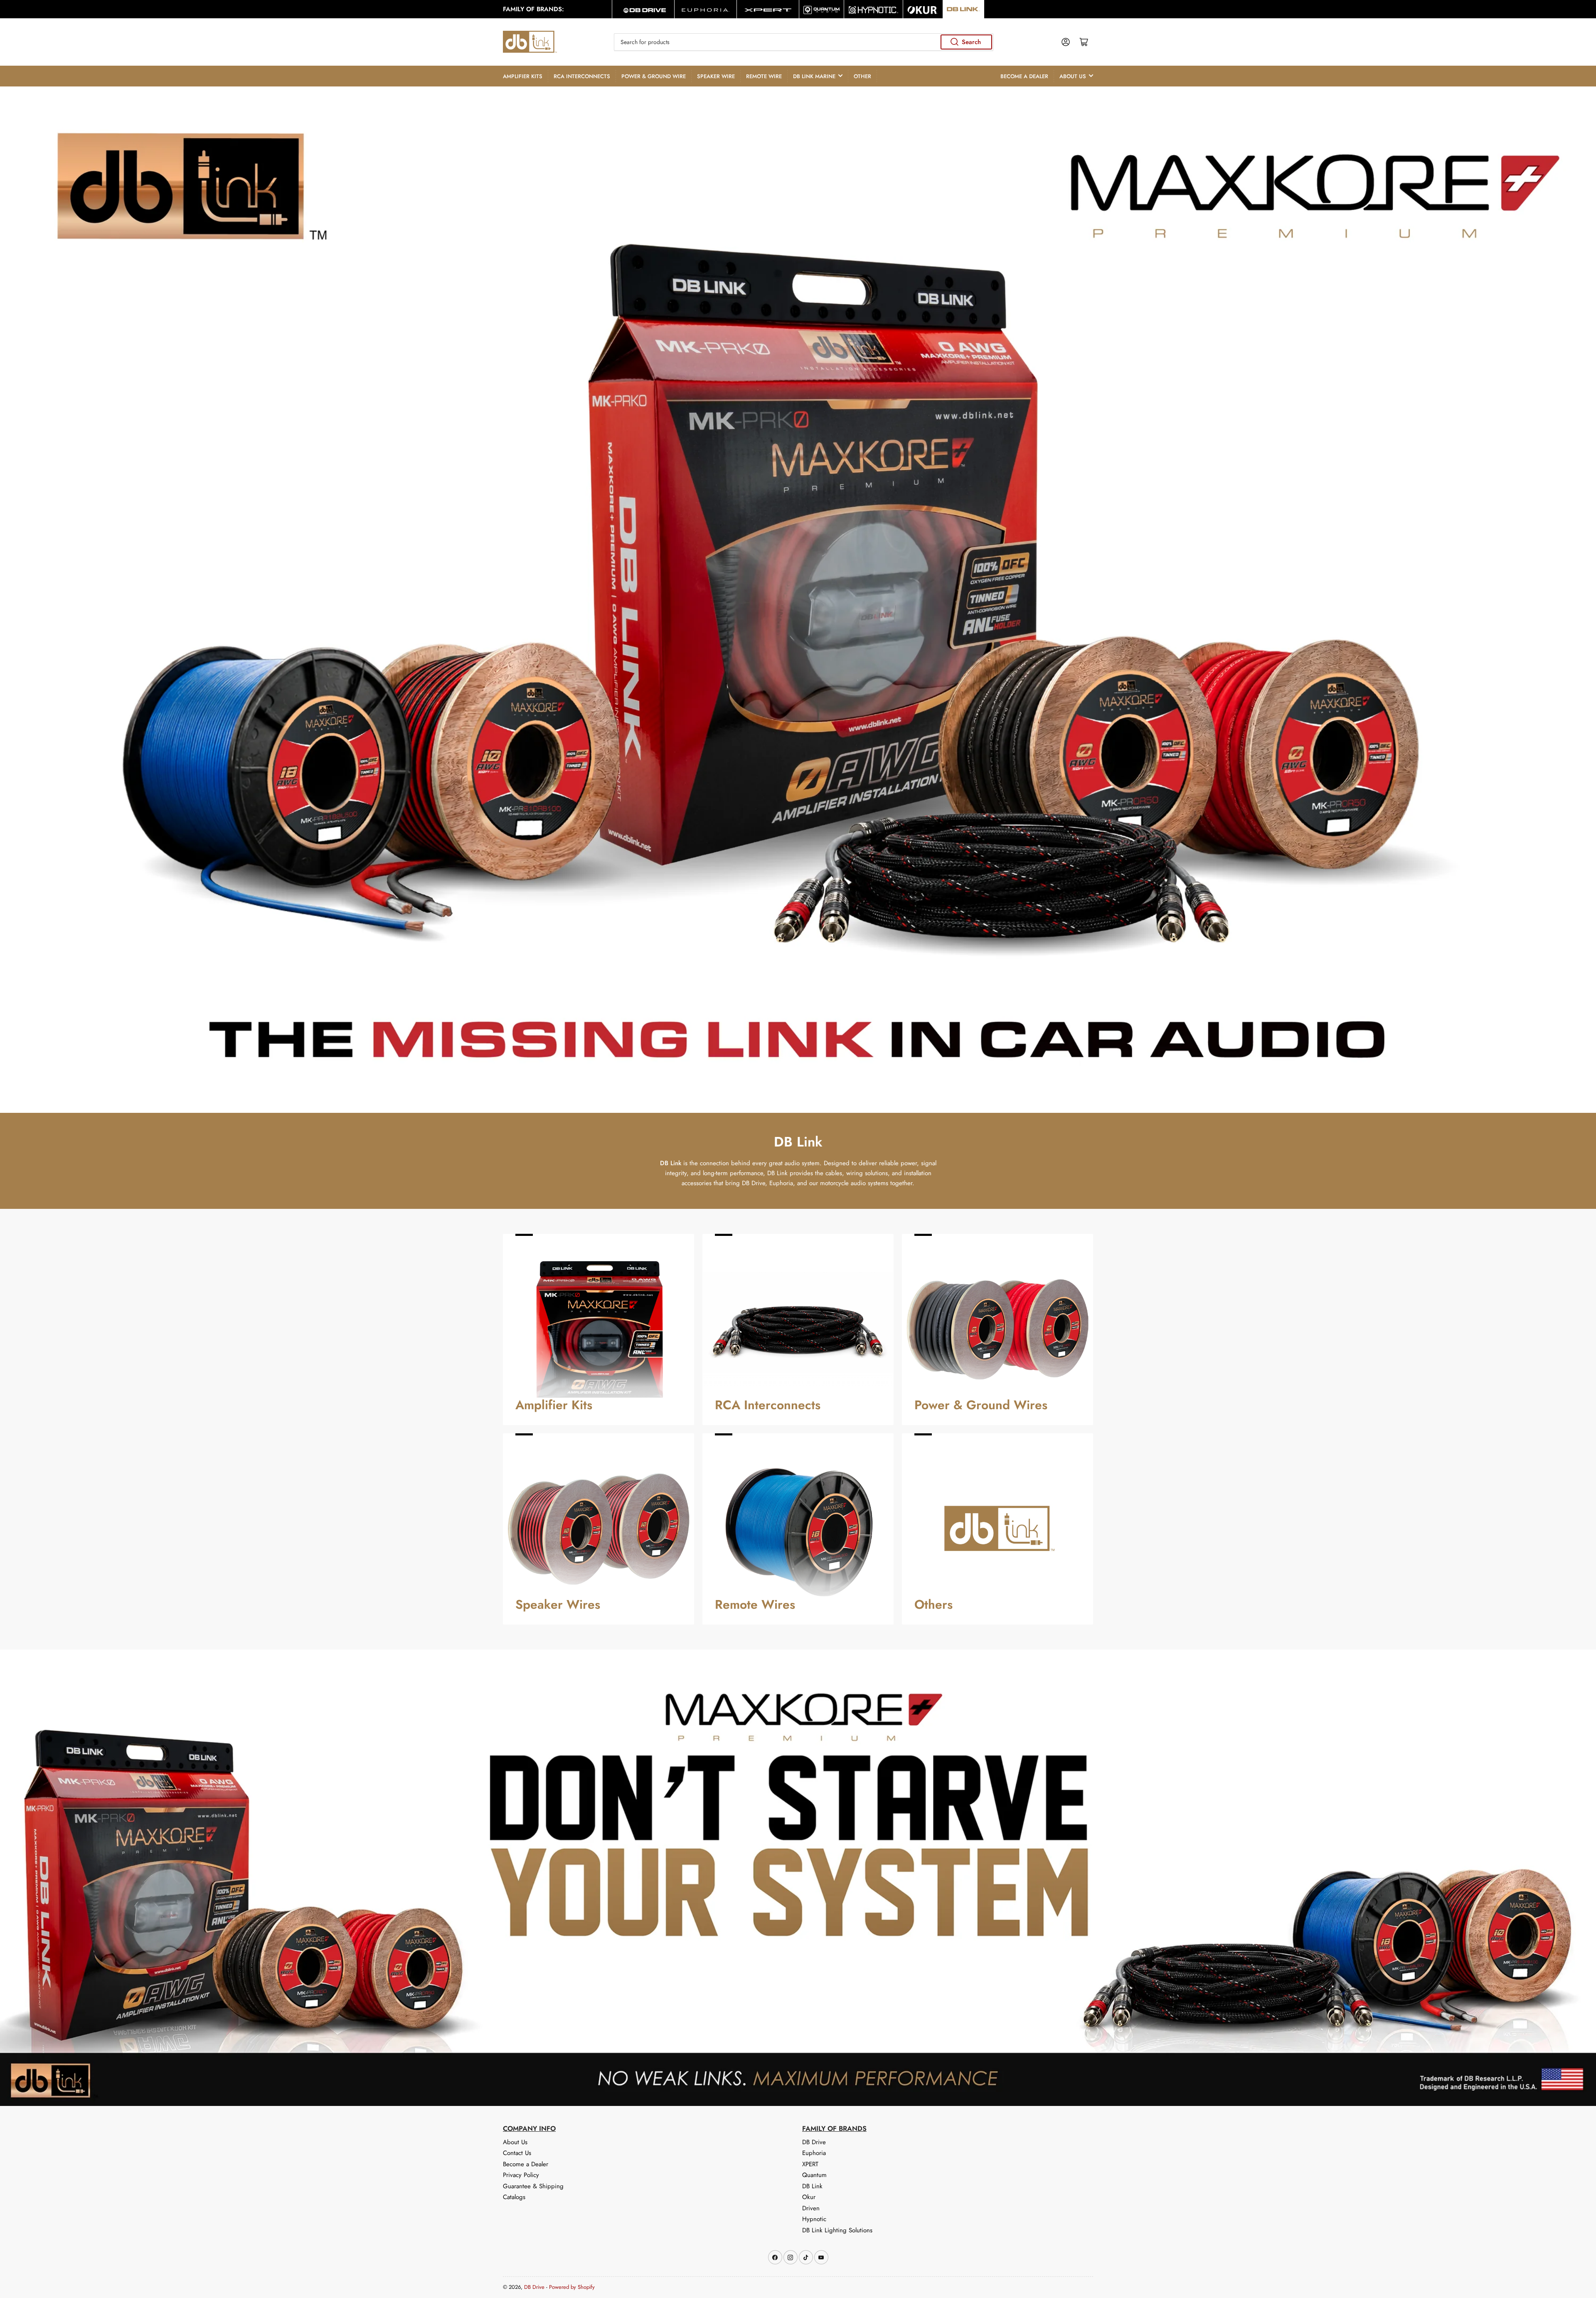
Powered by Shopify (572, 2287)
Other (862, 76)
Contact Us (517, 2153)
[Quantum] (821, 9)
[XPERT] (768, 9)
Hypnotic (814, 2219)
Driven (811, 2208)
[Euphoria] (706, 9)
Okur (809, 2197)
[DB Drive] (643, 9)
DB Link (812, 2186)
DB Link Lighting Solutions (837, 2230)
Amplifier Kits (523, 76)
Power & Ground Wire (654, 76)
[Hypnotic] (873, 9)
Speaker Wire (716, 76)
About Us (1073, 76)
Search (971, 42)
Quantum (814, 2175)
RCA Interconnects (582, 76)
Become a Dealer (1024, 76)
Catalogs (514, 2197)
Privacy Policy (521, 2175)
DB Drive (814, 2142)
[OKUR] (923, 9)
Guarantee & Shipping (533, 2186)
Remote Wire (764, 76)
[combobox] (803, 42)
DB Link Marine (814, 76)
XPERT (810, 2164)
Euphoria (814, 2153)
